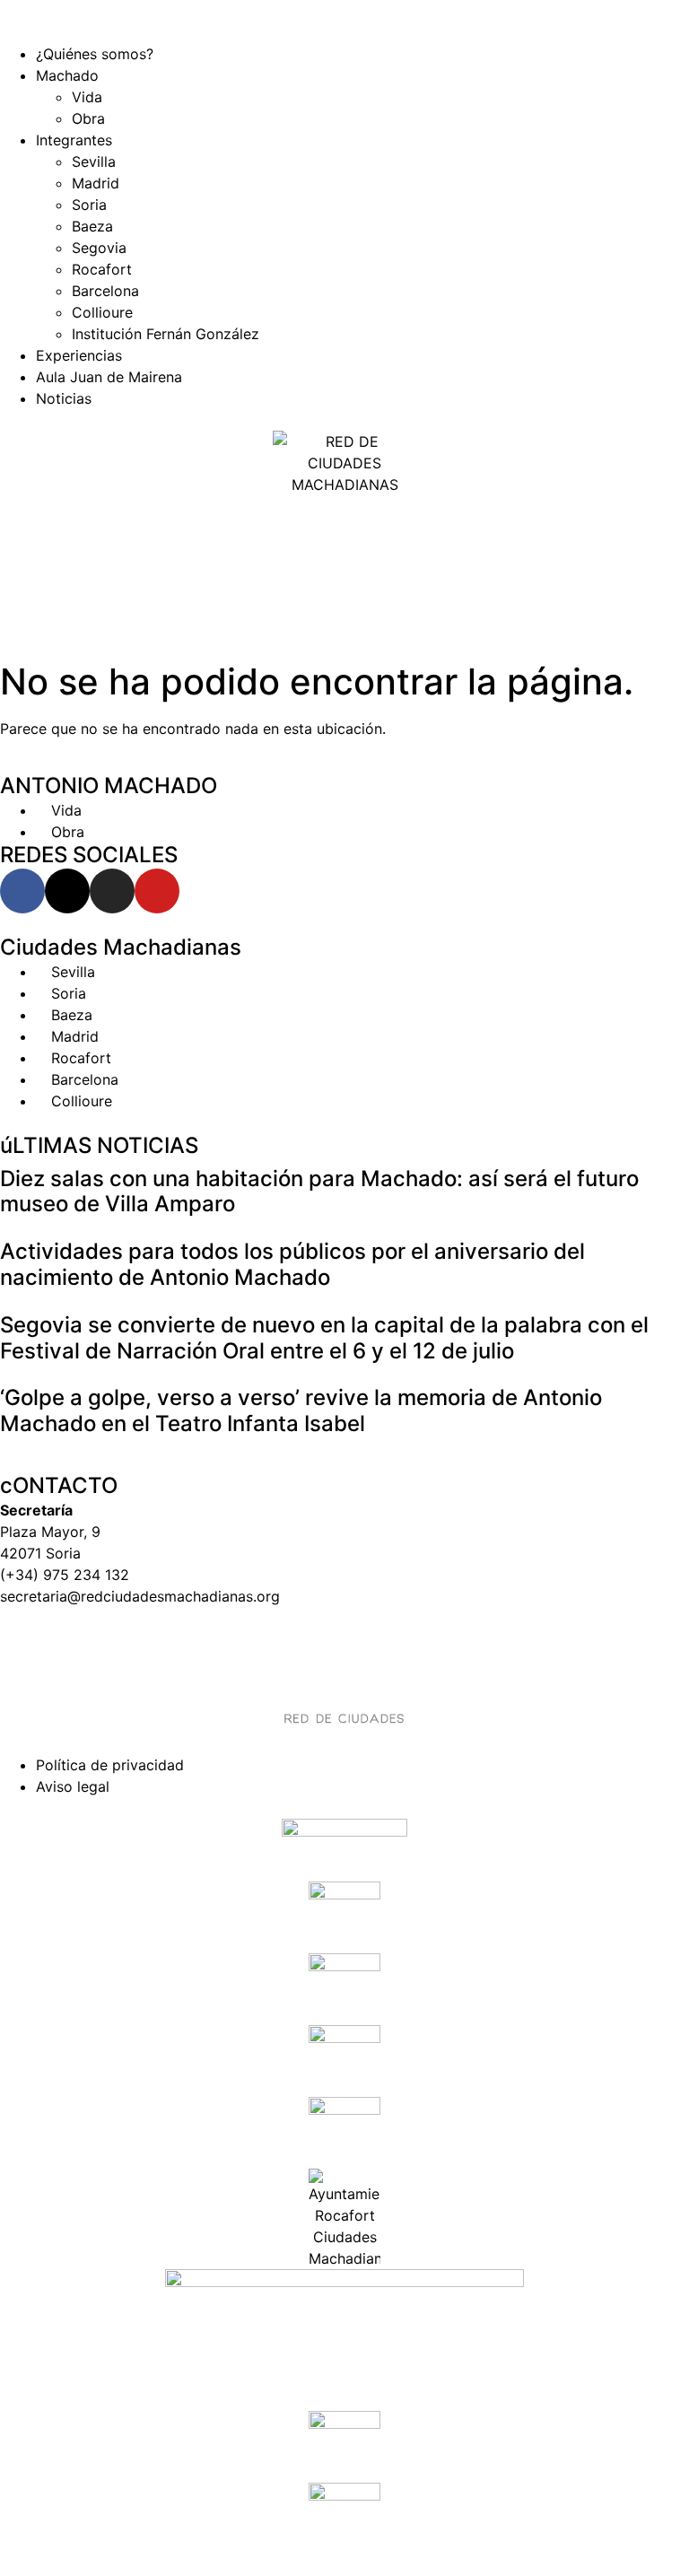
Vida (87, 97)
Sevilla (94, 162)
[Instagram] (112, 891)
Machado (67, 75)
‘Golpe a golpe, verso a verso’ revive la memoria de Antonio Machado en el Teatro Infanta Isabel (301, 1410)
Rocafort (102, 269)
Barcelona (105, 291)
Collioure (102, 312)
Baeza (92, 226)
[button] (344, 32)
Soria (89, 205)
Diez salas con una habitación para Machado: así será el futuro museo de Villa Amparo (319, 1192)
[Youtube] (157, 891)
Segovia (99, 248)
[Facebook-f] (22, 891)
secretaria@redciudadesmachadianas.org (140, 1596)
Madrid (96, 183)
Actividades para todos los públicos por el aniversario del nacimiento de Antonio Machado (292, 1264)
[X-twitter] (67, 891)
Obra (88, 118)
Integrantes (74, 140)
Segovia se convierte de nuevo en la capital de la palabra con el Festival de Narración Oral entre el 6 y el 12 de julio (324, 1338)
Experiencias (79, 355)
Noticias (64, 398)
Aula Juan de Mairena (109, 377)
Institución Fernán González (166, 334)
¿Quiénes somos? (95, 54)
